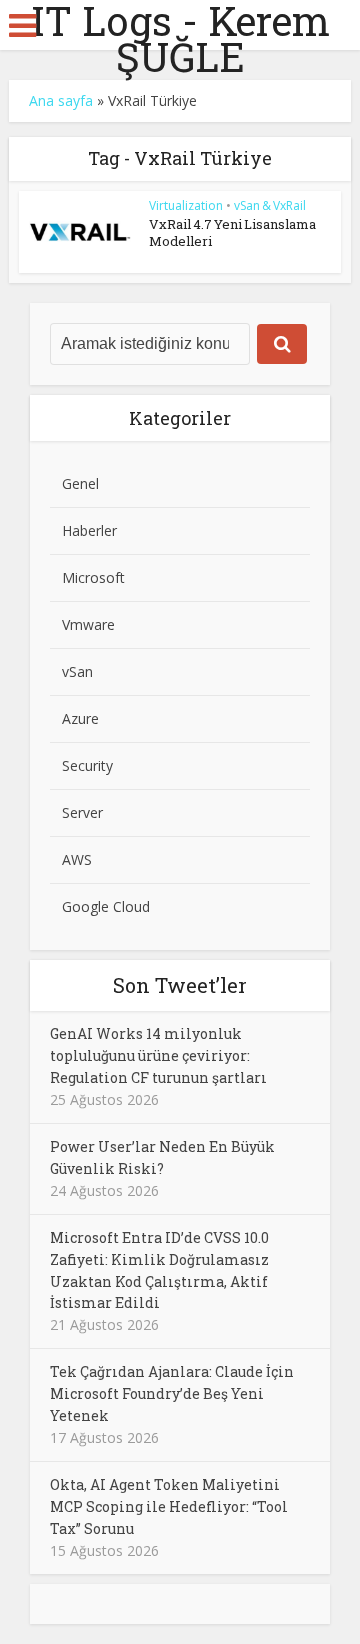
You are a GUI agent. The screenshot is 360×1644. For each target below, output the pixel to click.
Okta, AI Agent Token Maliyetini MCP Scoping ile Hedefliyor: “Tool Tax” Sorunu (169, 1506)
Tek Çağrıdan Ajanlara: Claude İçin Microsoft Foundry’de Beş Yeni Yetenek (172, 1393)
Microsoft (93, 577)
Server (82, 812)
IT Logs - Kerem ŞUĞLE (180, 39)
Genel (80, 483)
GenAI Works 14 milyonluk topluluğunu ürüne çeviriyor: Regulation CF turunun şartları (158, 1055)
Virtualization (186, 205)
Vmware (88, 624)
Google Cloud (106, 906)
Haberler (89, 530)
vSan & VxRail (270, 205)
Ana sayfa (61, 100)
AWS (77, 859)
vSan (77, 671)
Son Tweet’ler (180, 985)
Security (87, 765)
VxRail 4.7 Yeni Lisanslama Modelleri (232, 232)
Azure (80, 718)
